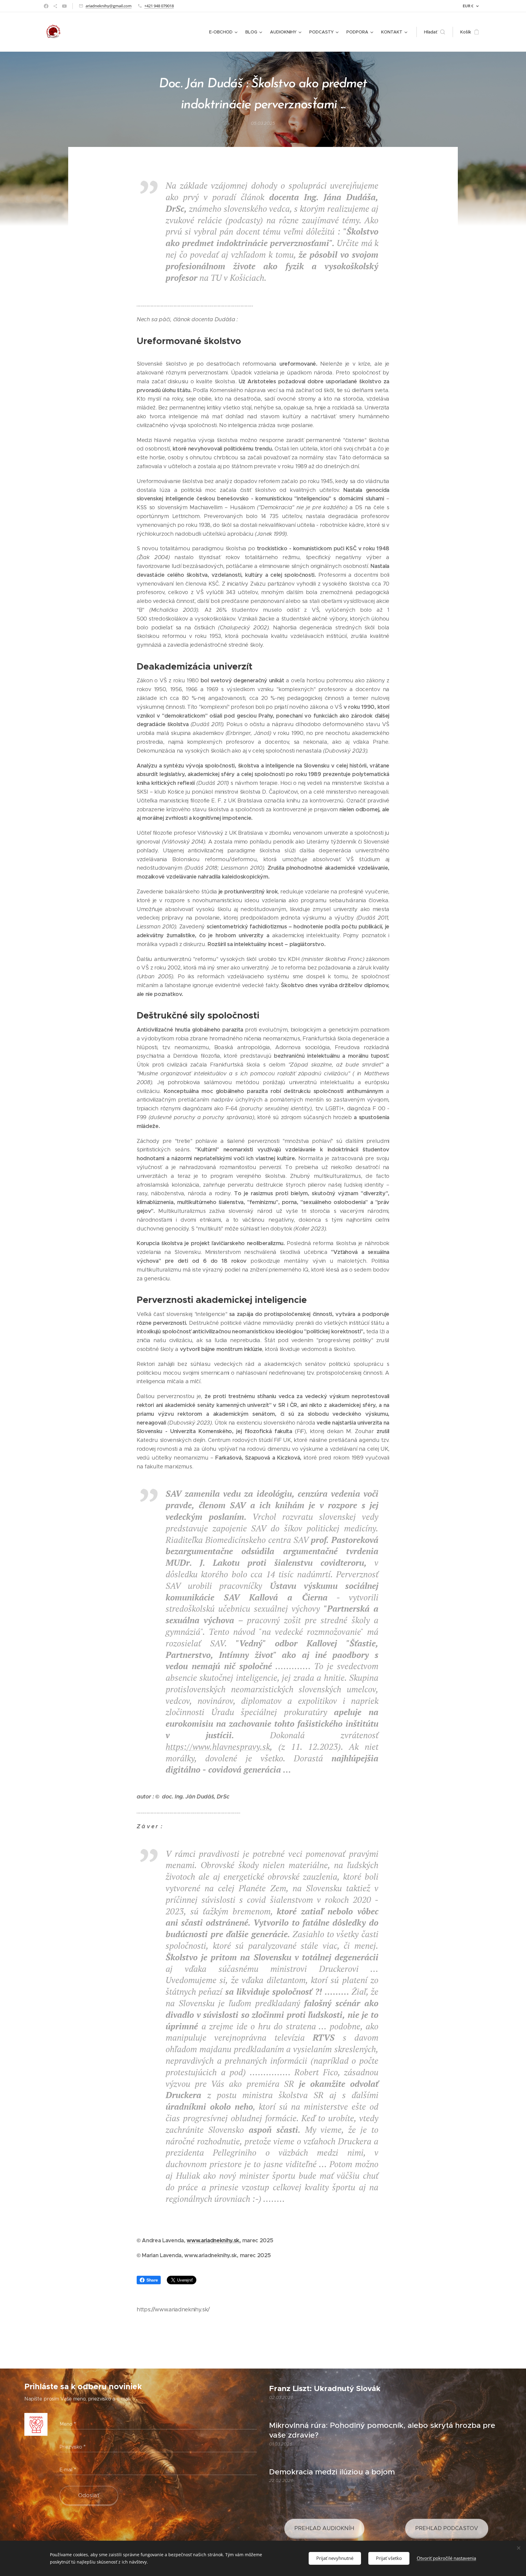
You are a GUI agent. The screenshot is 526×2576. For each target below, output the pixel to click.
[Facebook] (46, 6)
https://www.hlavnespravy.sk (218, 1747)
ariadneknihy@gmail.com (109, 6)
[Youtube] (64, 6)
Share (152, 2280)
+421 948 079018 (159, 6)
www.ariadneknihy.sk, (214, 2240)
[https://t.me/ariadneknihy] (55, 6)
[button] (435, 32)
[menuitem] (224, 32)
